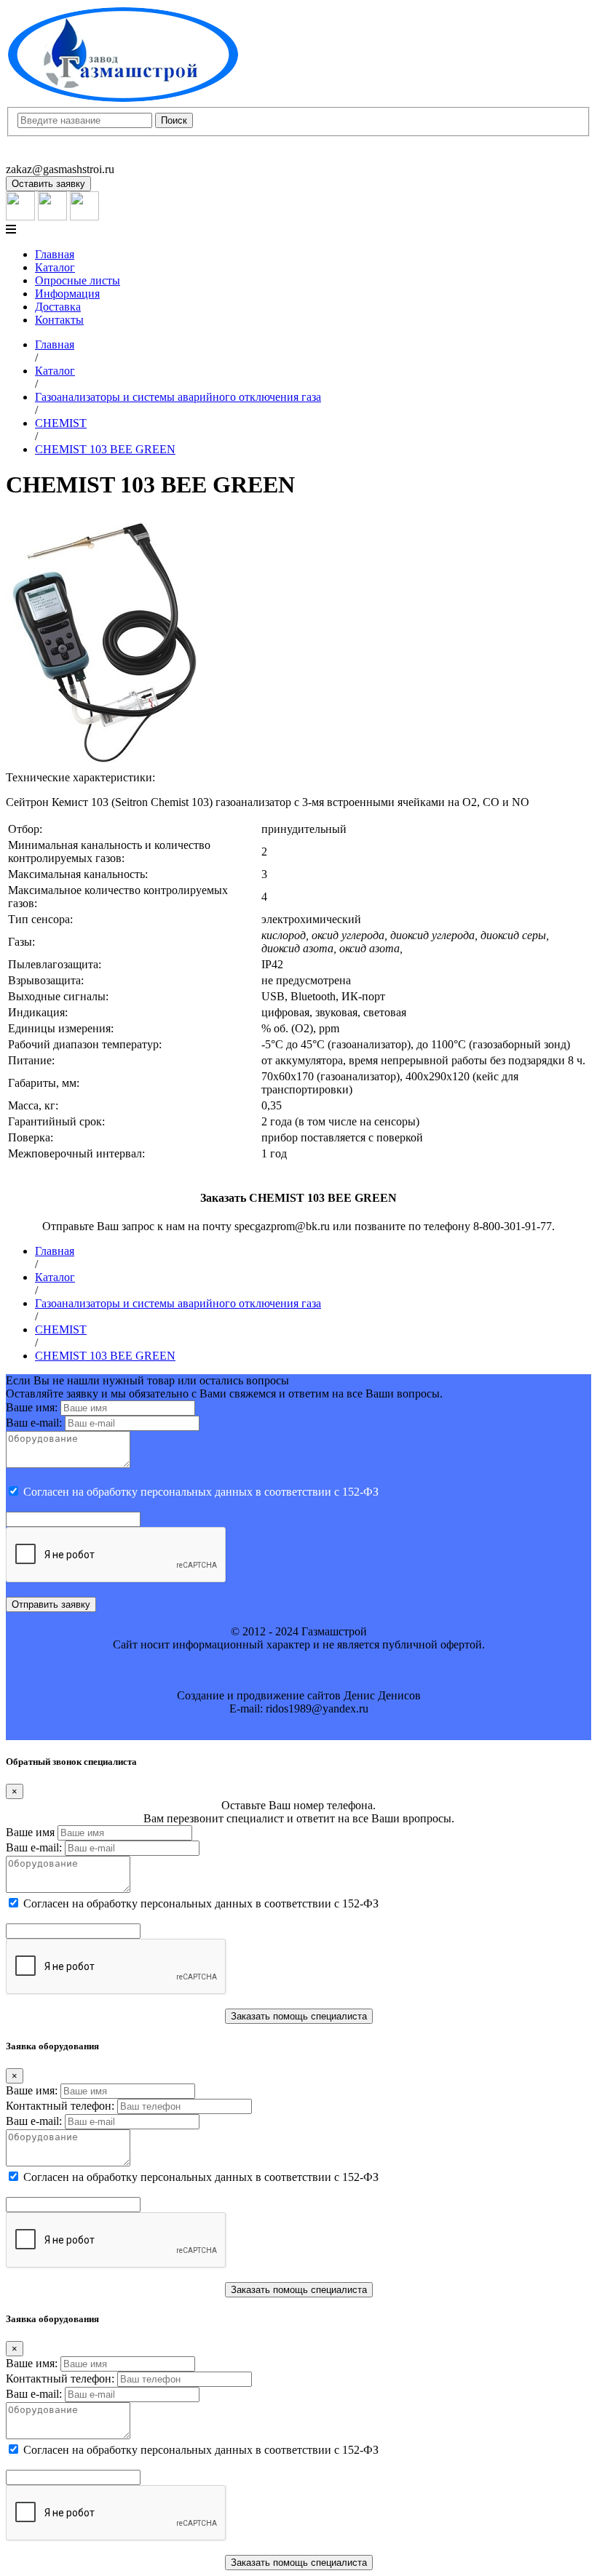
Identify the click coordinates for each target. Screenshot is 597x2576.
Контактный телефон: (60, 2106)
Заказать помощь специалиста (299, 2016)
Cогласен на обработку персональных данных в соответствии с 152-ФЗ (201, 1492)
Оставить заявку (48, 184)
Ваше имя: (32, 1407)
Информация (67, 294)
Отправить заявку (51, 1604)
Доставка (58, 307)
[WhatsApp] (52, 216)
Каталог (55, 267)
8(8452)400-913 (43, 143)
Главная (55, 254)
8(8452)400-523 (43, 156)
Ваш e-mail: (34, 1423)
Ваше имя (30, 1832)
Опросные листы (78, 280)
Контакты (59, 320)
